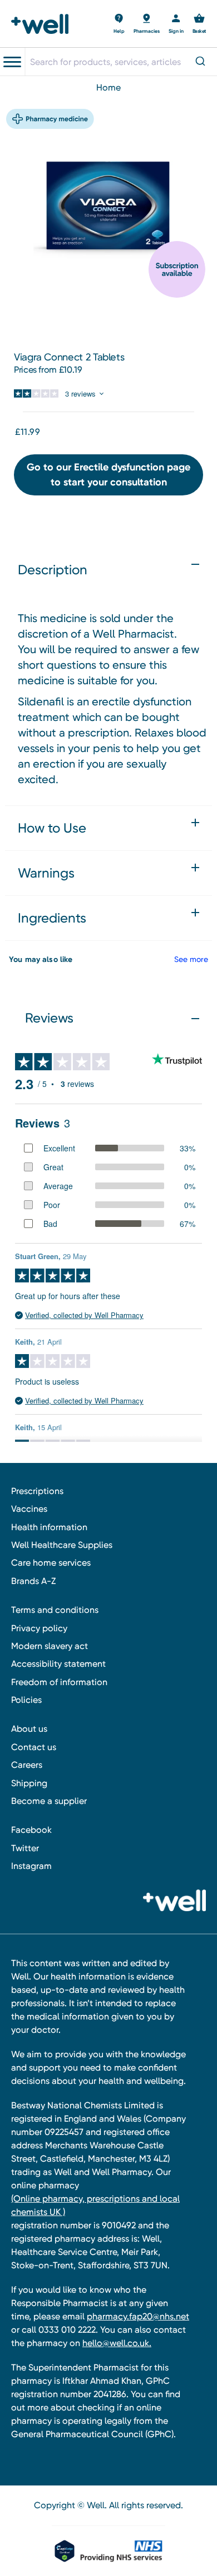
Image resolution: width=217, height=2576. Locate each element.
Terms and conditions (55, 1610)
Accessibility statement (58, 1664)
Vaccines (29, 1509)
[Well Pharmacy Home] (43, 24)
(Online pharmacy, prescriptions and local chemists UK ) (95, 2205)
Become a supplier (49, 1801)
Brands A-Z (33, 1581)
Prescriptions (37, 1491)
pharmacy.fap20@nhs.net (138, 2316)
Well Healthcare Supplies (62, 1545)
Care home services (51, 1563)
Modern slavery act (50, 1646)
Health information (49, 1527)
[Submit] (202, 62)
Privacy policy (39, 1628)
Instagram (31, 1866)
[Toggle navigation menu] (12, 62)
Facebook (31, 1830)
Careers (27, 1765)
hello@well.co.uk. (117, 2343)
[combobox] (121, 62)
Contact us (34, 1747)
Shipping (29, 1783)
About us (29, 1729)
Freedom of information (59, 1682)
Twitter (25, 1848)
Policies (26, 1700)
